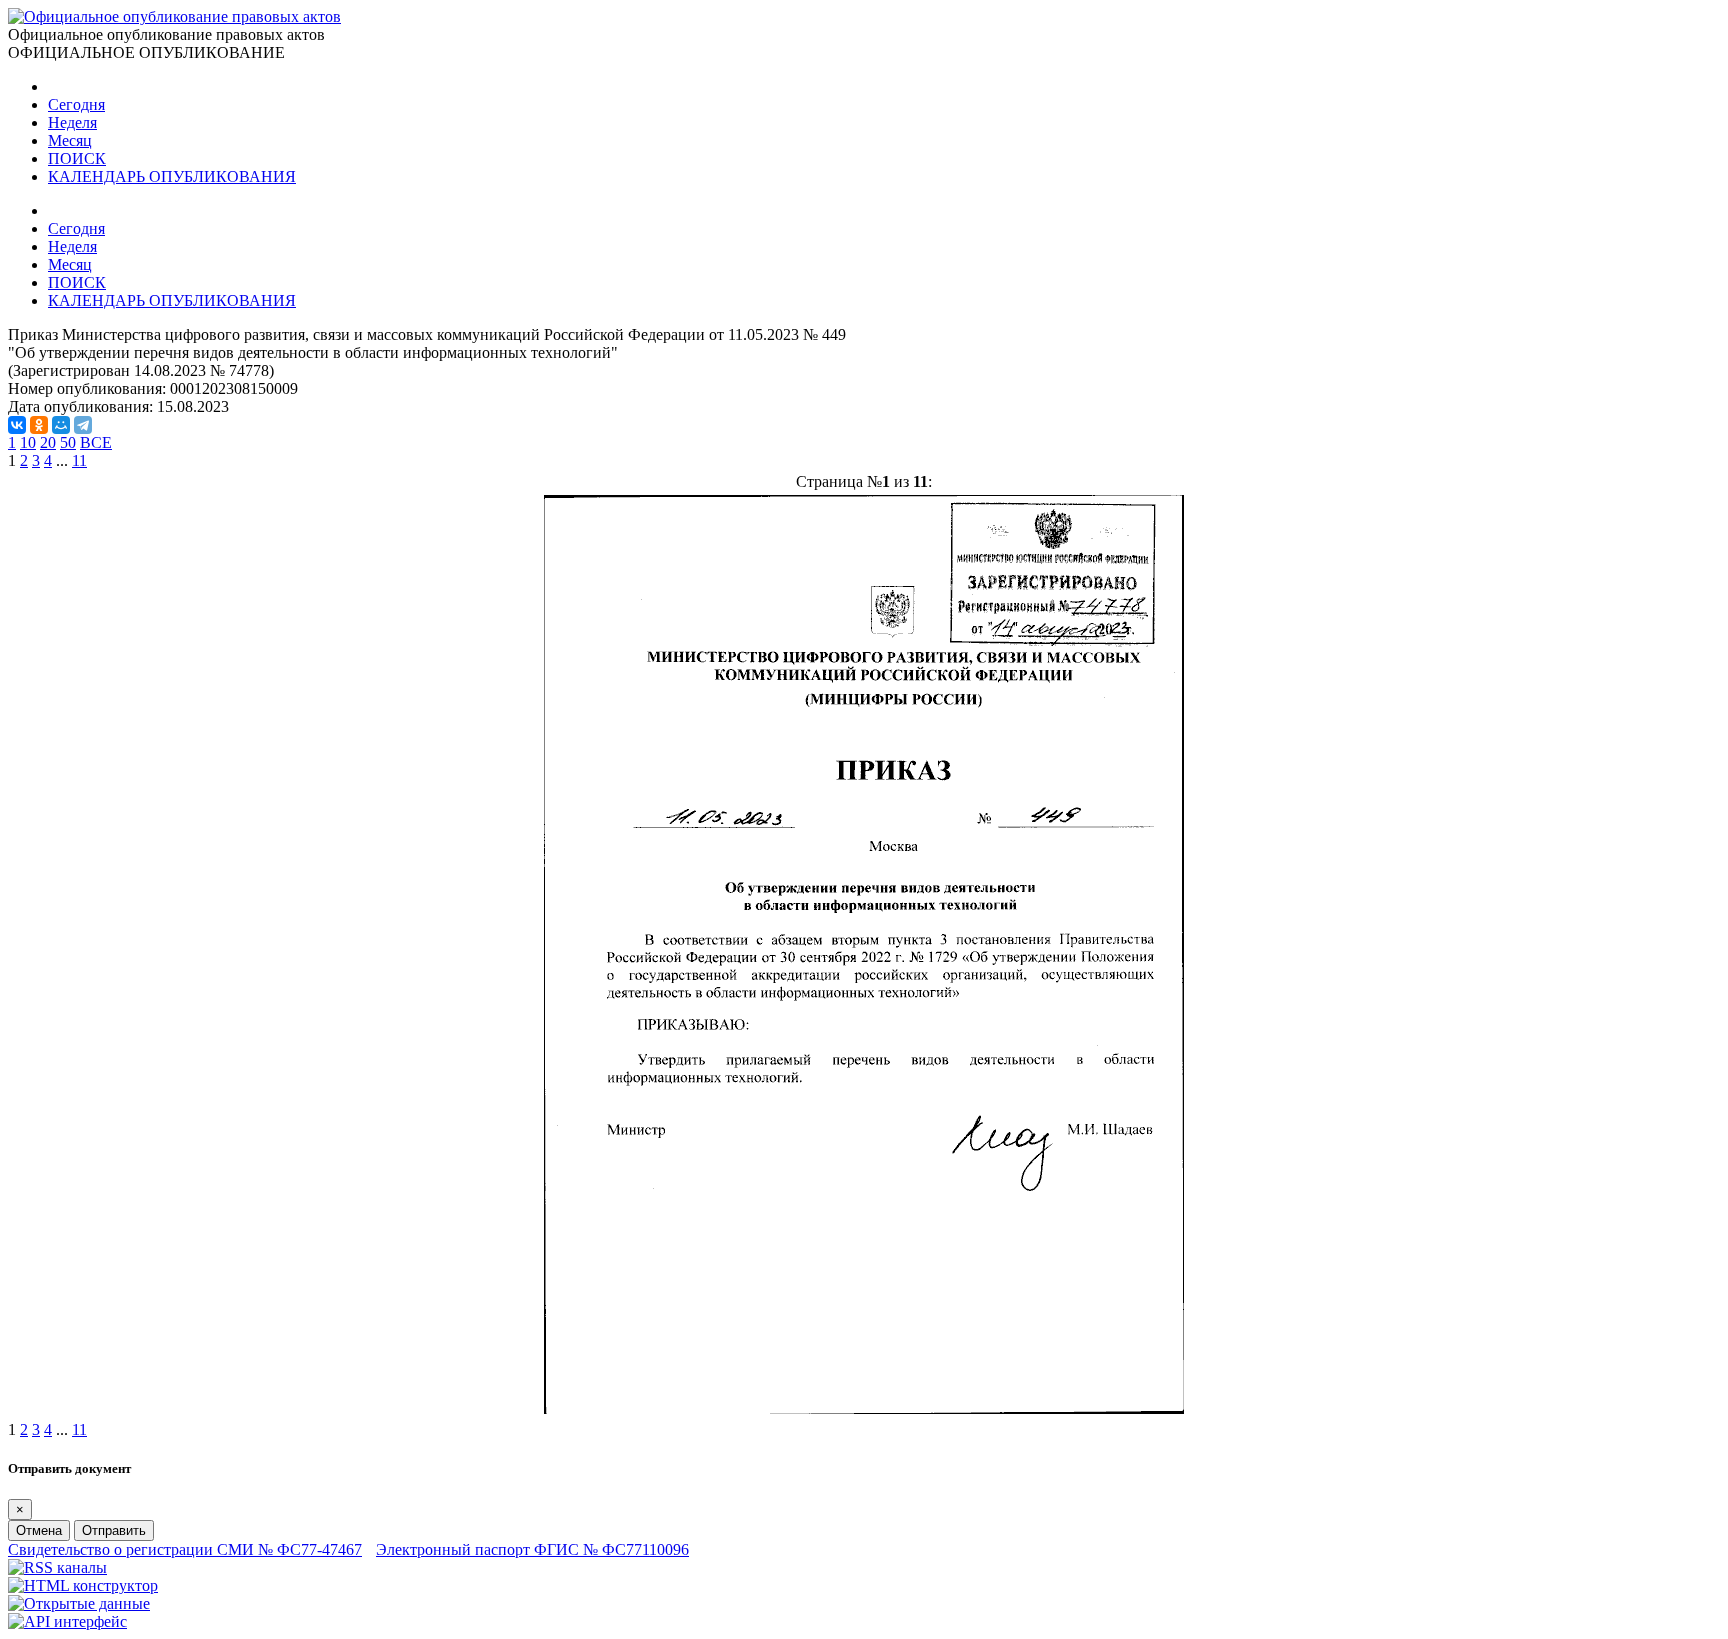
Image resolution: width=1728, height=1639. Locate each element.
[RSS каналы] (57, 1567)
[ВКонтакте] (17, 425)
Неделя (72, 122)
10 (28, 442)
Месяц (70, 140)
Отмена (39, 1530)
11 (79, 460)
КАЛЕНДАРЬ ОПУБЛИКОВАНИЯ (172, 176)
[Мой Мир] (61, 425)
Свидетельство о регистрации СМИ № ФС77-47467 (185, 1549)
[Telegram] (83, 425)
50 (68, 442)
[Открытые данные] (79, 1603)
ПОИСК (77, 158)
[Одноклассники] (39, 425)
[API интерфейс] (67, 1621)
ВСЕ (96, 442)
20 (48, 442)
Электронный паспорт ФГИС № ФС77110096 (532, 1549)
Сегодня (76, 104)
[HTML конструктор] (83, 1585)
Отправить (114, 1530)
